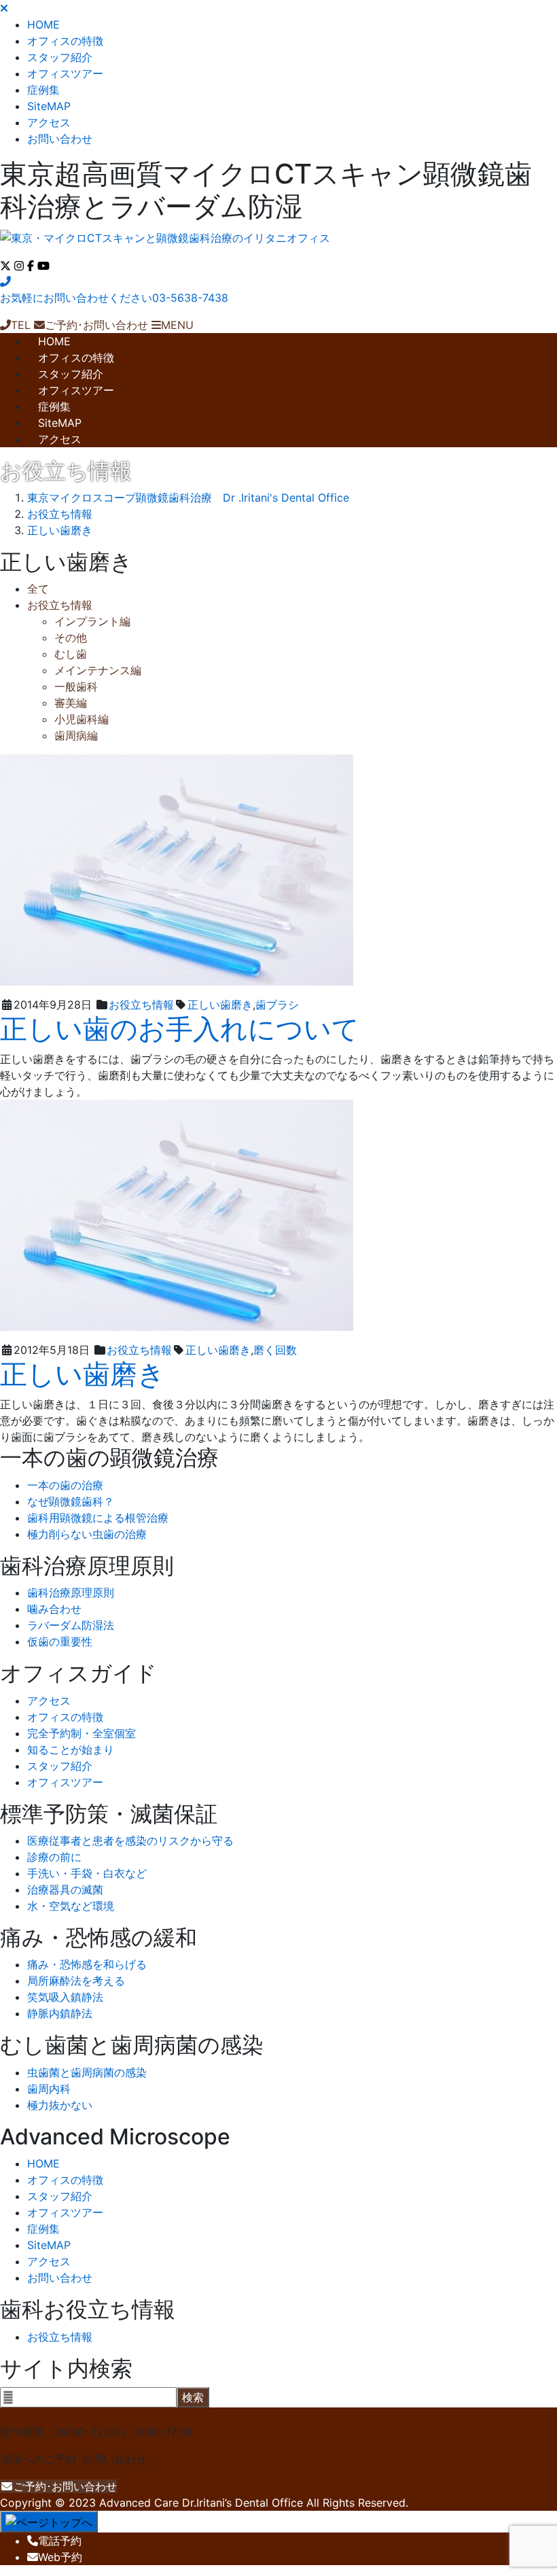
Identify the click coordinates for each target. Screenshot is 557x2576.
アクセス (49, 122)
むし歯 (71, 654)
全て (38, 589)
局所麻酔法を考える (76, 1981)
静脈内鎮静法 (60, 2013)
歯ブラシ (277, 1005)
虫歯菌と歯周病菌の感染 (87, 2072)
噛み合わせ (54, 1609)
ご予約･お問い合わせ (65, 2486)
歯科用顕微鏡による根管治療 (98, 1518)
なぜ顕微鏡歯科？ (71, 1501)
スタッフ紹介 (60, 57)
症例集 (43, 90)
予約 (60, 2541)
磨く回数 (275, 1350)
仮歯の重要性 (60, 1641)
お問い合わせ (60, 139)
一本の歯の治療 (65, 1485)
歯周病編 (76, 735)
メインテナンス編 (98, 670)
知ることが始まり (71, 1750)
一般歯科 (76, 686)
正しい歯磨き (220, 1005)
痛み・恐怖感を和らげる (87, 1964)
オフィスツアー (65, 73)
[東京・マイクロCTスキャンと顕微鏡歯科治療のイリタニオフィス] (165, 238)
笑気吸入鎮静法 (65, 1997)
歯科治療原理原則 (71, 1592)
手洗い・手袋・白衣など (87, 1873)
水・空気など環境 (71, 1906)
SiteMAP (49, 106)
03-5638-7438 (52, 2416)
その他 (71, 638)
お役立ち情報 (60, 605)
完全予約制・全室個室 (82, 1733)
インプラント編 (92, 621)
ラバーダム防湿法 (71, 1625)
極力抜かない (60, 2105)
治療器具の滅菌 (65, 1890)
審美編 (71, 703)
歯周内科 (49, 2089)
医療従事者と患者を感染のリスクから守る (130, 1841)
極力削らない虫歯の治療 (87, 1534)
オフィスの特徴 (65, 41)
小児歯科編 (82, 719)
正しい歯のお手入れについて (180, 1029)
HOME (43, 24)
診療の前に (54, 1857)
